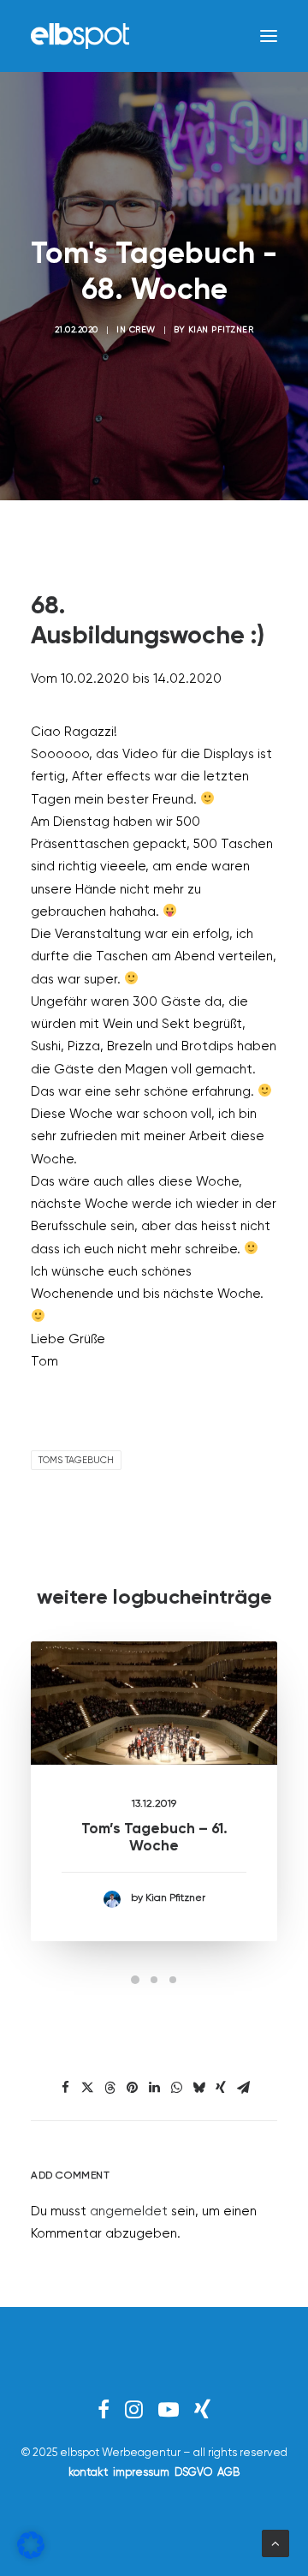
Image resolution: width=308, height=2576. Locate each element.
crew (142, 330)
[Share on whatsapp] (176, 2088)
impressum (141, 2473)
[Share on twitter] (87, 2088)
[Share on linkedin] (154, 2088)
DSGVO (193, 2473)
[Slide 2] (154, 1980)
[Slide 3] (173, 1980)
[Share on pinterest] (132, 2088)
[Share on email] (243, 2088)
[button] (269, 36)
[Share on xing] (221, 2088)
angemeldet (129, 2211)
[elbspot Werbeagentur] (80, 36)
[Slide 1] (135, 1980)
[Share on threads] (110, 2088)
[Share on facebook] (65, 2088)
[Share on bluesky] (198, 2088)
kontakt (88, 2473)
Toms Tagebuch (76, 1460)
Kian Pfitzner (221, 330)
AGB (228, 2473)
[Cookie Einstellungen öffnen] (31, 2555)
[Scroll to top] (275, 2543)
